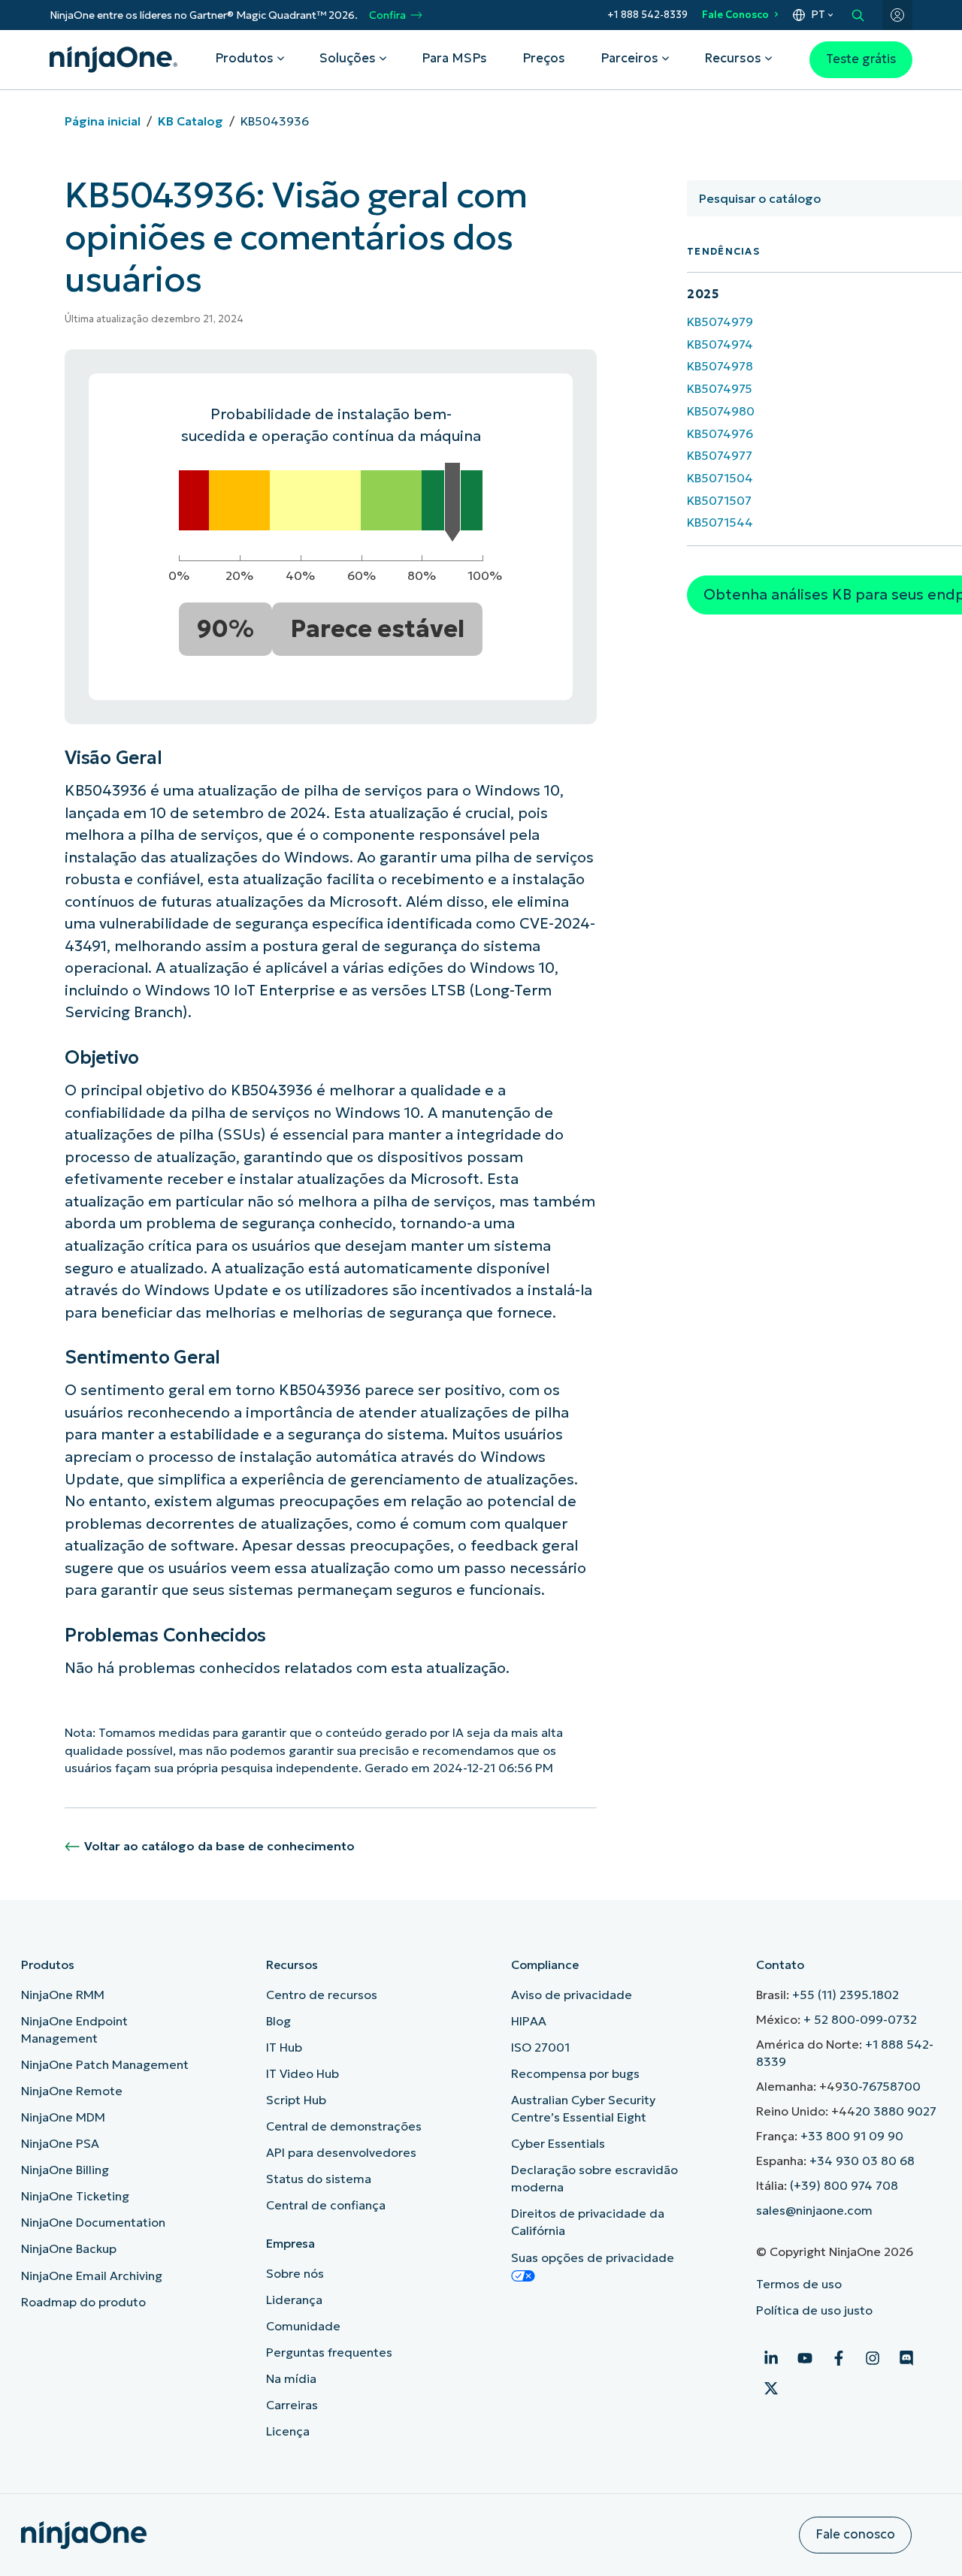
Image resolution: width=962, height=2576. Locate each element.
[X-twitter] (771, 2388)
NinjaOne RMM (63, 1995)
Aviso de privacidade (572, 1995)
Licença (288, 2431)
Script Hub (296, 2100)
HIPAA (529, 2021)
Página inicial (103, 121)
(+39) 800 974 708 (844, 2185)
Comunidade (303, 2326)
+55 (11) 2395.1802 (846, 1995)
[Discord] (906, 2358)
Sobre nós (295, 2273)
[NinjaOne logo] (113, 59)
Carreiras (292, 2405)
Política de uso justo (814, 2310)
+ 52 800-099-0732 (860, 2019)
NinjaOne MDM (63, 2117)
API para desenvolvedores (341, 2152)
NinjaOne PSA (60, 2143)
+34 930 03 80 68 (862, 2161)
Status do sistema (319, 2179)
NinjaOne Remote (72, 2091)
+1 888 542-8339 (647, 15)
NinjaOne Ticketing (75, 2196)
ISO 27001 (540, 2047)
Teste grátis (861, 59)
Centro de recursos (322, 1995)
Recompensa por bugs (575, 2073)
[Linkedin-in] (771, 2358)
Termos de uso (799, 2284)
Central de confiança (326, 2205)
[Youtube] (805, 2358)
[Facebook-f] (839, 2358)
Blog (278, 2021)
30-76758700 (882, 2086)
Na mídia (291, 2378)
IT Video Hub (303, 2073)
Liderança (294, 2300)
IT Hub (284, 2047)
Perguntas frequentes (329, 2352)
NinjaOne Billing (65, 2170)
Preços (544, 58)
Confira (387, 15)
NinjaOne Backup (69, 2248)
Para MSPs (454, 58)
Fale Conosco (735, 15)
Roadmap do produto (83, 2302)
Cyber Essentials (558, 2143)
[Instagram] (873, 2358)
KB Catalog (191, 121)
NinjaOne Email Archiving (92, 2276)
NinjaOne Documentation (93, 2222)
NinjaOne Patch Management (105, 2064)
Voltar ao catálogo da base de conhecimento (219, 1846)
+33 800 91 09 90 (852, 2136)
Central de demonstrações (344, 2126)
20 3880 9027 (896, 2111)
